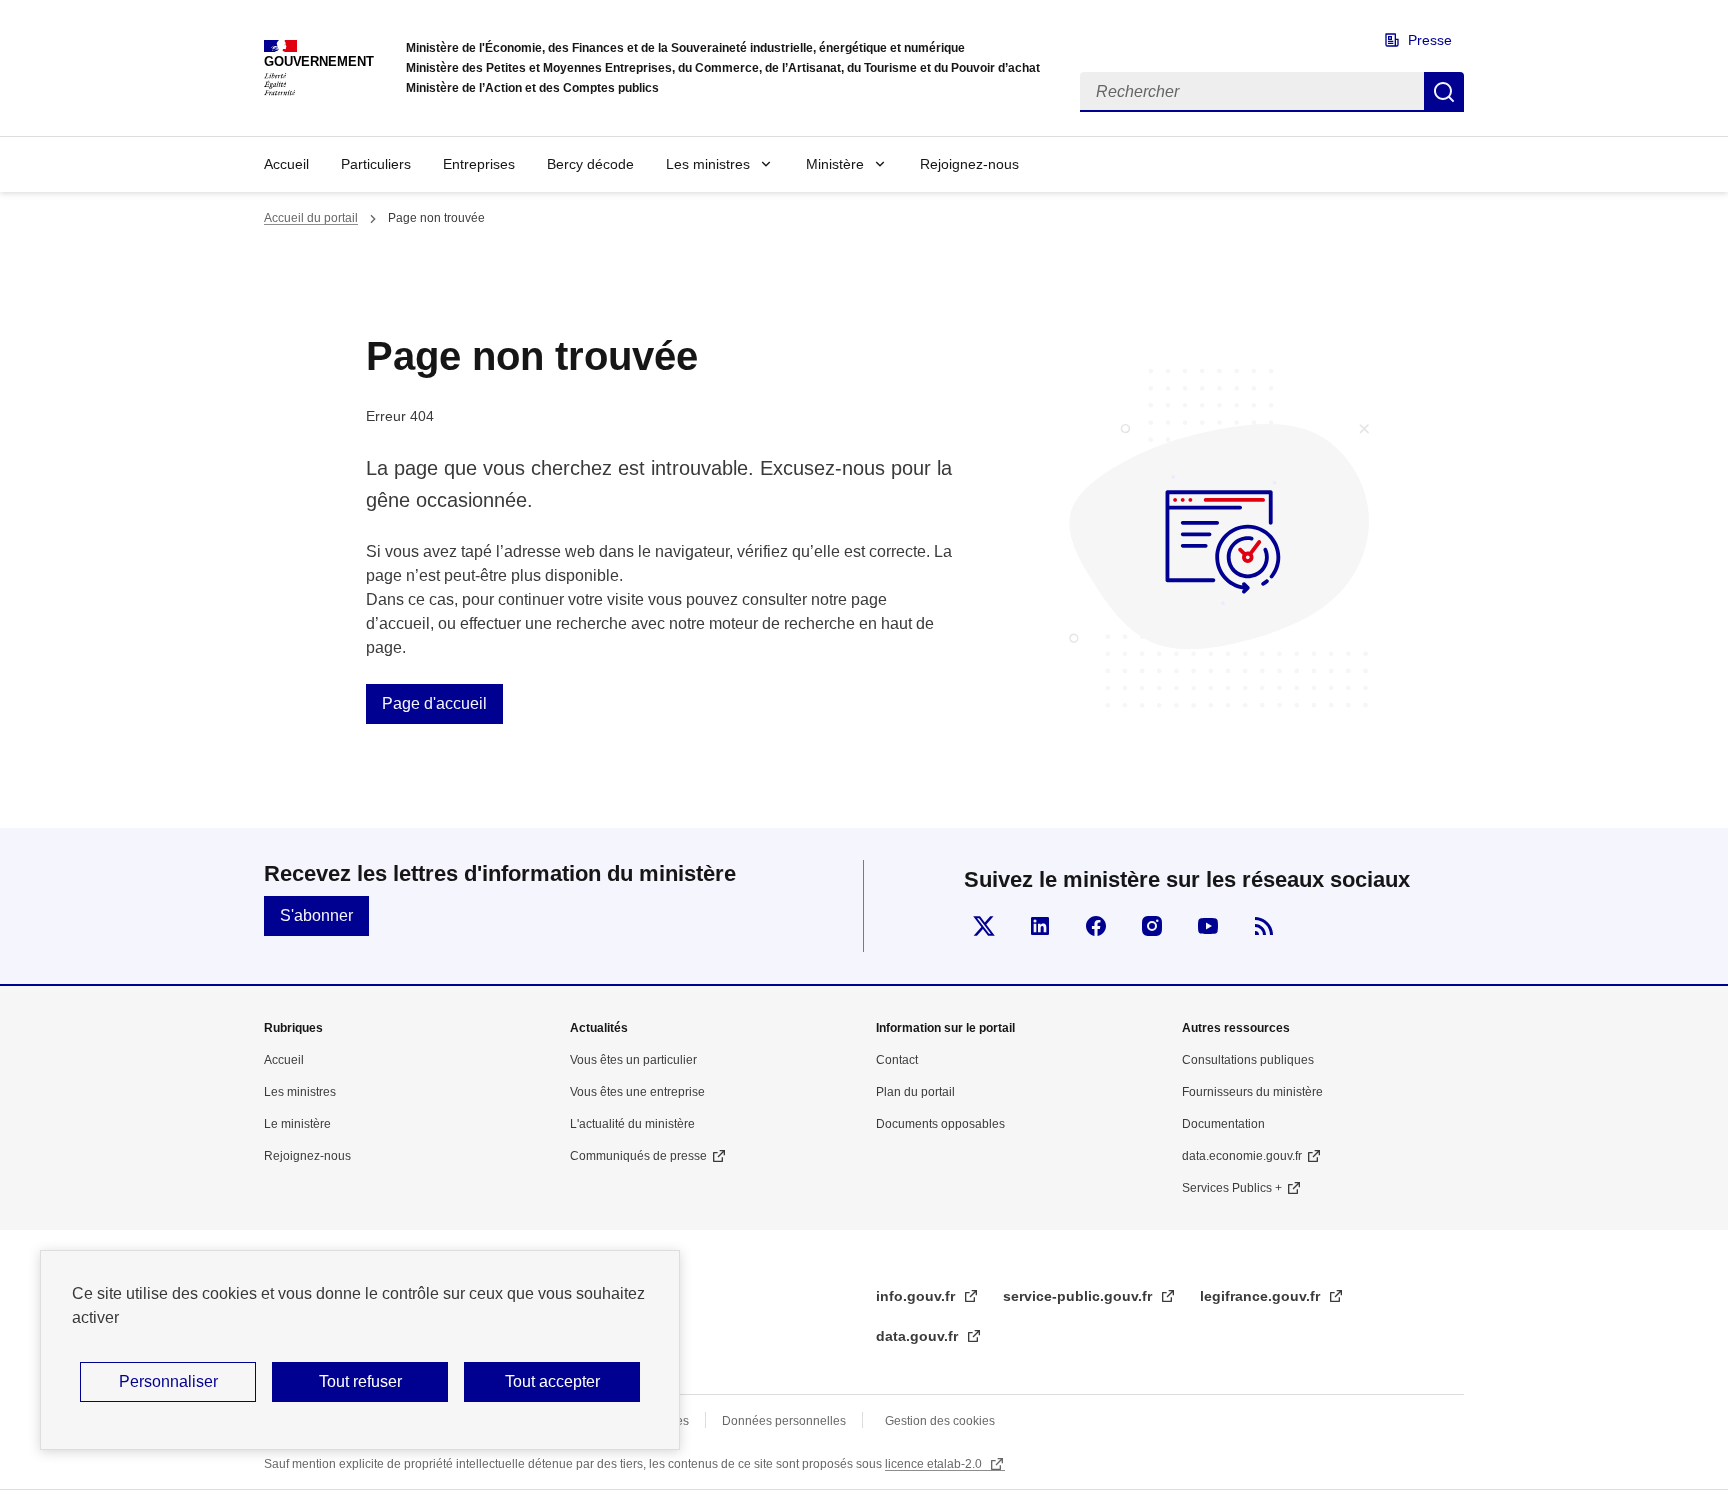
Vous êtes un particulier (633, 1060)
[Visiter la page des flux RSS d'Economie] (1264, 926)
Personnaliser (168, 1381)
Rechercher (1444, 92)
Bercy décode (590, 164)
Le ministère (297, 1124)
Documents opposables (940, 1124)
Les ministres (708, 164)
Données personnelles (784, 1421)
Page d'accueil (434, 703)
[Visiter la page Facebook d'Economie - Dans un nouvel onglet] (1096, 926)
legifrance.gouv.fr (1262, 1296)
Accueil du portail (311, 218)
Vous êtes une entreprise (637, 1092)
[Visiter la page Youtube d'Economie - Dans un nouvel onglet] (1208, 926)
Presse (1430, 40)
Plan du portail (915, 1092)
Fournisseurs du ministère (1252, 1092)
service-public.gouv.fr (1079, 1296)
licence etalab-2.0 (935, 1464)
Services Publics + (1232, 1188)
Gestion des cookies (940, 1421)
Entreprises (479, 164)
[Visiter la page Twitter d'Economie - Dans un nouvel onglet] (984, 926)
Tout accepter (552, 1381)
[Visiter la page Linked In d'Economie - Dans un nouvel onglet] (1040, 926)
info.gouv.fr (917, 1296)
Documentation (1223, 1124)
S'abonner (316, 915)
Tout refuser (360, 1381)
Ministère (835, 164)
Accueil (286, 164)
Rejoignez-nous (969, 164)
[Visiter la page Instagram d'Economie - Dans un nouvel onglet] (1152, 926)
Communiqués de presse (638, 1156)
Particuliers (376, 164)
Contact (897, 1060)
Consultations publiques (1248, 1060)
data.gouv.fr (919, 1336)
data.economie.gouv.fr (1242, 1156)
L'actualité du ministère (632, 1124)
